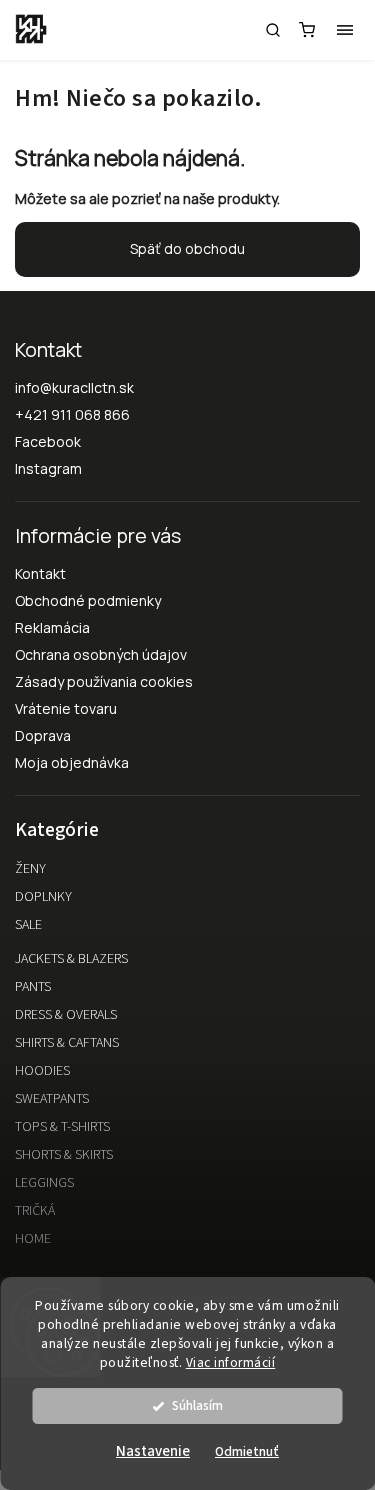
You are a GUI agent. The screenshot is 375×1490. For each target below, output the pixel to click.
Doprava (43, 735)
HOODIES (42, 1071)
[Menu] (345, 30)
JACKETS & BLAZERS (71, 959)
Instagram (48, 468)
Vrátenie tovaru (66, 708)
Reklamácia (52, 627)
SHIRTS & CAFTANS (67, 1043)
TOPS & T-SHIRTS (62, 1127)
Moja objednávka (72, 762)
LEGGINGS (44, 1183)
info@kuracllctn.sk (74, 387)
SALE (28, 925)
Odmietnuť (247, 1451)
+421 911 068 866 (72, 414)
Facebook (48, 441)
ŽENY (30, 869)
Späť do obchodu (187, 248)
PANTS (33, 987)
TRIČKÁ (35, 1211)
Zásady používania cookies (104, 681)
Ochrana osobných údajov (101, 654)
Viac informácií (231, 1362)
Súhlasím (197, 1405)
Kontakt (40, 573)
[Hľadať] (273, 30)
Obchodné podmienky (88, 600)
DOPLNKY (43, 897)
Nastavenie (153, 1451)
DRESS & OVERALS (66, 1015)
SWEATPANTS (52, 1099)
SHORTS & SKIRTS (64, 1155)
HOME (33, 1239)
